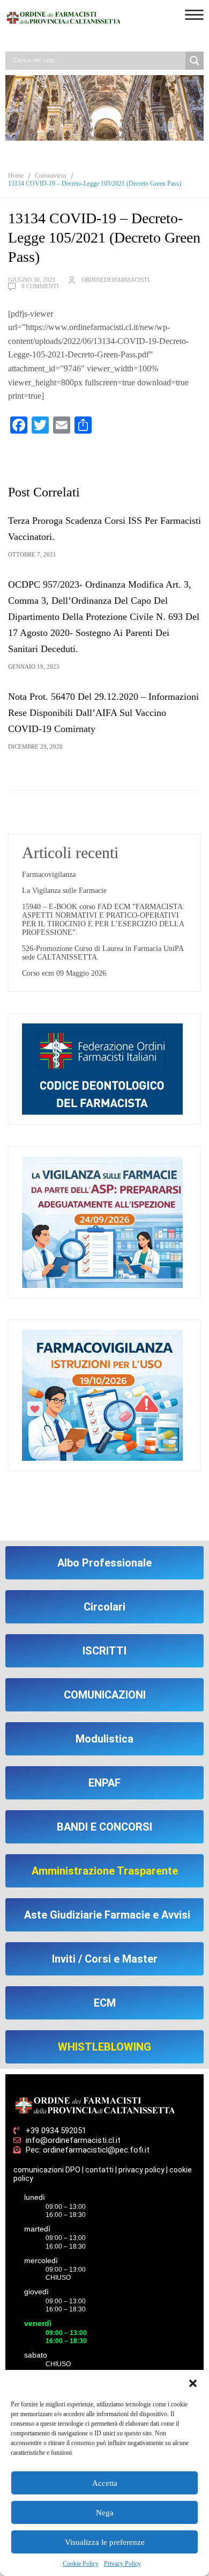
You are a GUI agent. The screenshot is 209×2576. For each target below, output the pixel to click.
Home (16, 175)
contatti (99, 2170)
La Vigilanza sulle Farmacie (64, 891)
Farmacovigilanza (49, 874)
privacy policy (141, 2170)
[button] (193, 2383)
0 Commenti (40, 286)
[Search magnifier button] (195, 61)
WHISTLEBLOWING (104, 2047)
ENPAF (104, 1783)
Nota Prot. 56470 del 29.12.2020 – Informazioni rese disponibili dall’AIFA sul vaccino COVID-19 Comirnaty (103, 713)
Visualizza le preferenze (105, 2542)
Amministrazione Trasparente (105, 1871)
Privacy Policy (122, 2564)
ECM (105, 2003)
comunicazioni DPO (47, 2170)
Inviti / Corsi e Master (105, 1959)
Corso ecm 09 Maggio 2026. (65, 973)
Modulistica (104, 1739)
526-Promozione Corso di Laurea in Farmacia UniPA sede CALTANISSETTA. (103, 953)
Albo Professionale (104, 1563)
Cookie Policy (81, 2564)
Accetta (105, 2483)
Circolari (104, 1607)
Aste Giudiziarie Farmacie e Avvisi (107, 1915)
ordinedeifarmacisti (115, 280)
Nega (105, 2513)
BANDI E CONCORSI (104, 1827)
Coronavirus (51, 175)
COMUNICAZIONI (105, 1695)
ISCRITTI (104, 1651)
